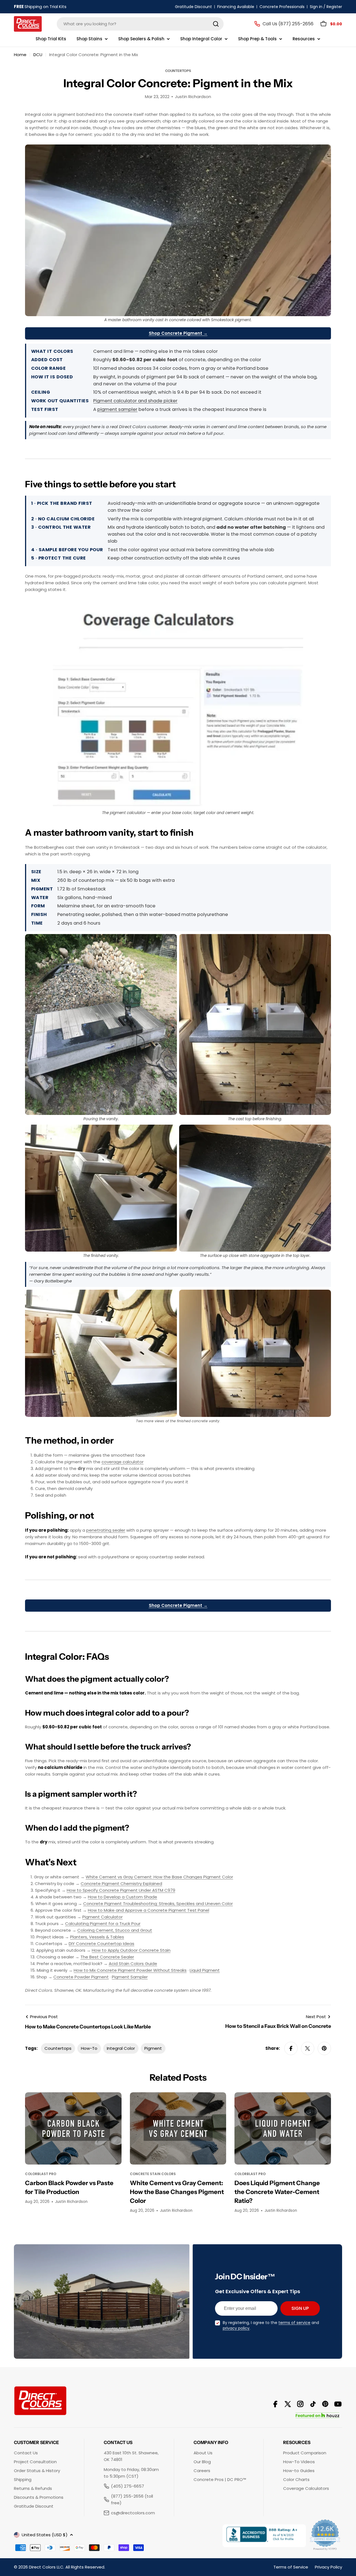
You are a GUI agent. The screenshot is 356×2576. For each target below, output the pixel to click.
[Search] (216, 24)
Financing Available (236, 7)
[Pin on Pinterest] (324, 2048)
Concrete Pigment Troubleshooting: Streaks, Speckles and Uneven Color (158, 1904)
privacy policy (236, 2328)
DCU (38, 55)
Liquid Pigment (205, 1970)
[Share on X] (308, 2048)
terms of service (294, 2323)
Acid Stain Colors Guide (133, 1964)
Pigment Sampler (130, 1977)
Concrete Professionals (282, 7)
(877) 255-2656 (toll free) (132, 2499)
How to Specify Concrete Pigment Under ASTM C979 (121, 1890)
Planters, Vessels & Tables (97, 1937)
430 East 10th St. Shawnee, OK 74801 (131, 2456)
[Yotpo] (325, 2536)
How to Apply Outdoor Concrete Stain (131, 1950)
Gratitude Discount (193, 7)
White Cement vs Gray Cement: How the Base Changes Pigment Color (159, 1877)
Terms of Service (291, 2567)
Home (20, 55)
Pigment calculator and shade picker (135, 401)
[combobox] (140, 24)
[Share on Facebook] (291, 2048)
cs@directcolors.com (133, 2513)
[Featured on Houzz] (317, 2416)
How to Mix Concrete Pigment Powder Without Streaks (130, 1970)
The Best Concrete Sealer (107, 1957)
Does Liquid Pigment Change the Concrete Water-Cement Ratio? (277, 2192)
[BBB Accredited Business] (264, 2536)
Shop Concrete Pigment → (178, 333)
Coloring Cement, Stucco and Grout (115, 1930)
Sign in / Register (326, 7)
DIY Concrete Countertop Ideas (102, 1944)
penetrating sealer (106, 1530)
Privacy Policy (328, 2567)
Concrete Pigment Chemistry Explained (121, 1884)
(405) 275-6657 (128, 2486)
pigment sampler (117, 409)
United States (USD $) (45, 2535)
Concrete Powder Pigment (81, 1977)
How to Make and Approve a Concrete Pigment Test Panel (149, 1910)
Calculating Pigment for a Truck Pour (103, 1924)
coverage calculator (123, 1462)
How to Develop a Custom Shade (123, 1897)
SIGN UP (300, 2308)
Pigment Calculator (102, 1917)
